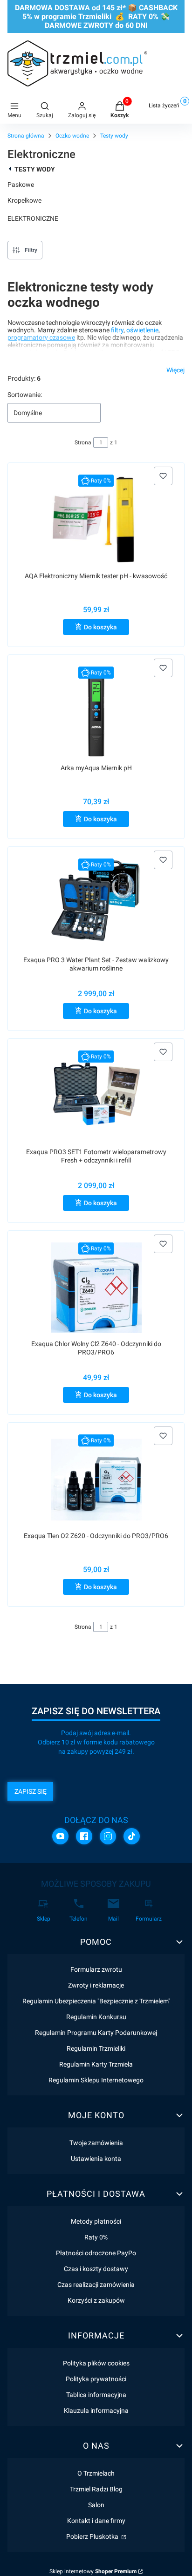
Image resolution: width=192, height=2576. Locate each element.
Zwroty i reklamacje (96, 1985)
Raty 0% (96, 2237)
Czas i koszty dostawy (96, 2269)
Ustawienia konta (96, 2159)
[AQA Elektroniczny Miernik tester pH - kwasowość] (96, 520)
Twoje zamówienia (96, 2143)
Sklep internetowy (93, 2571)
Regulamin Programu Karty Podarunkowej (96, 2033)
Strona (83, 443)
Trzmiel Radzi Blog (96, 2489)
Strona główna (26, 136)
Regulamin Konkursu (96, 2017)
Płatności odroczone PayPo (96, 2253)
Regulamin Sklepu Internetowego (96, 2080)
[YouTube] (60, 1836)
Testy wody (114, 136)
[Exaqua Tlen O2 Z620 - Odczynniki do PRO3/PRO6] (96, 1480)
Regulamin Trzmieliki (96, 2048)
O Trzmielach (96, 2473)
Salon (96, 2505)
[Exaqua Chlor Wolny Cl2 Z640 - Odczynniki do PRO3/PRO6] (96, 1288)
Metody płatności (96, 2221)
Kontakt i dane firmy (96, 2521)
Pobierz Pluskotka (93, 2536)
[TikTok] (132, 1836)
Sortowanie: (25, 395)
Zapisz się (31, 1791)
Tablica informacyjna (96, 2395)
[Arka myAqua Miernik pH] (96, 712)
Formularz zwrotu (96, 1969)
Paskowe (21, 185)
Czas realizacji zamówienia (96, 2285)
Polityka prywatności (96, 2379)
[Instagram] (108, 1836)
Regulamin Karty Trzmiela (96, 2064)
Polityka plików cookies (96, 2363)
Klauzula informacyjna (96, 2411)
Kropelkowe (24, 200)
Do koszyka (100, 627)
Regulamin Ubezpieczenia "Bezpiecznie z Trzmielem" (96, 2001)
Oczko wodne (72, 136)
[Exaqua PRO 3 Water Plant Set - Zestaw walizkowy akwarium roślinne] (96, 904)
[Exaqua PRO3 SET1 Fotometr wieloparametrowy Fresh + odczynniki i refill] (96, 1096)
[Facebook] (84, 1836)
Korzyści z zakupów (96, 2300)
